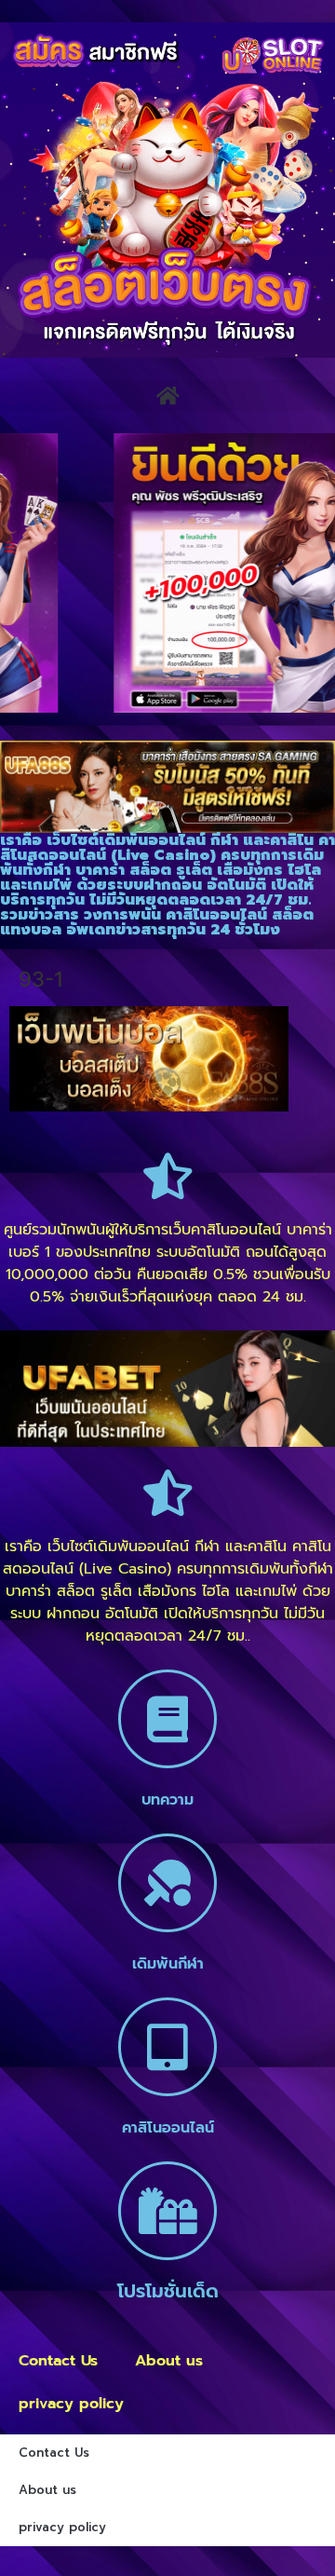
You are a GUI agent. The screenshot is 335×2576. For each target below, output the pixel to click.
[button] (167, 395)
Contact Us (58, 2361)
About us (169, 2361)
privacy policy (71, 2404)
